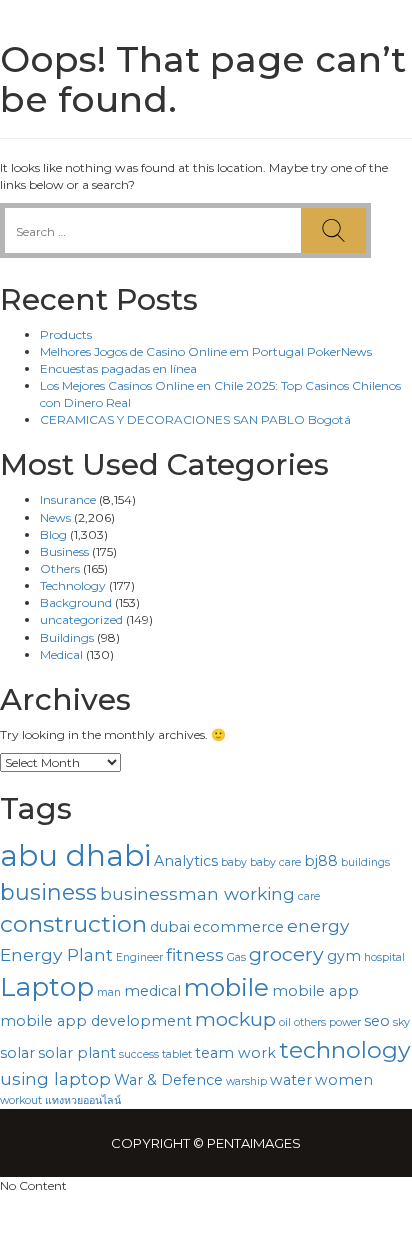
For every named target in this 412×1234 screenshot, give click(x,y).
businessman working (197, 893)
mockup (235, 1019)
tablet (177, 1054)
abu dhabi (75, 855)
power (345, 1022)
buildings (365, 862)
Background (76, 602)
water (291, 1080)
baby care (275, 862)
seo (377, 1021)
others (310, 1022)
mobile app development (96, 1021)
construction (73, 924)
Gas (236, 957)
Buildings (67, 637)
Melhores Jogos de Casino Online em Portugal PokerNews (206, 351)
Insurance (68, 499)
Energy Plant (56, 954)
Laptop (47, 987)
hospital (384, 957)
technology (345, 1050)
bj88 (321, 861)
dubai (170, 927)
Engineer (139, 957)
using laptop (55, 1078)
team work (235, 1053)
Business (64, 551)
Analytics (186, 861)
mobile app (315, 991)
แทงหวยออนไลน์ (83, 1100)
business (48, 892)
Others (60, 568)
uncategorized (81, 619)
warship (246, 1081)
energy (318, 925)
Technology (73, 585)
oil (285, 1022)
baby (234, 862)
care (309, 896)
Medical (61, 654)
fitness (195, 954)
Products (66, 334)
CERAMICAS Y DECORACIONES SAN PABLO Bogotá (195, 419)
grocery (286, 954)
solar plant (77, 1053)
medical (152, 991)
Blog (53, 534)
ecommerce (238, 927)
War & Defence (168, 1080)
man (109, 992)
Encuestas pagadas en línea (118, 368)
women (344, 1080)
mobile (226, 987)
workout (21, 1100)
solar (17, 1053)
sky (401, 1022)
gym (344, 956)
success (139, 1054)
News (55, 517)
